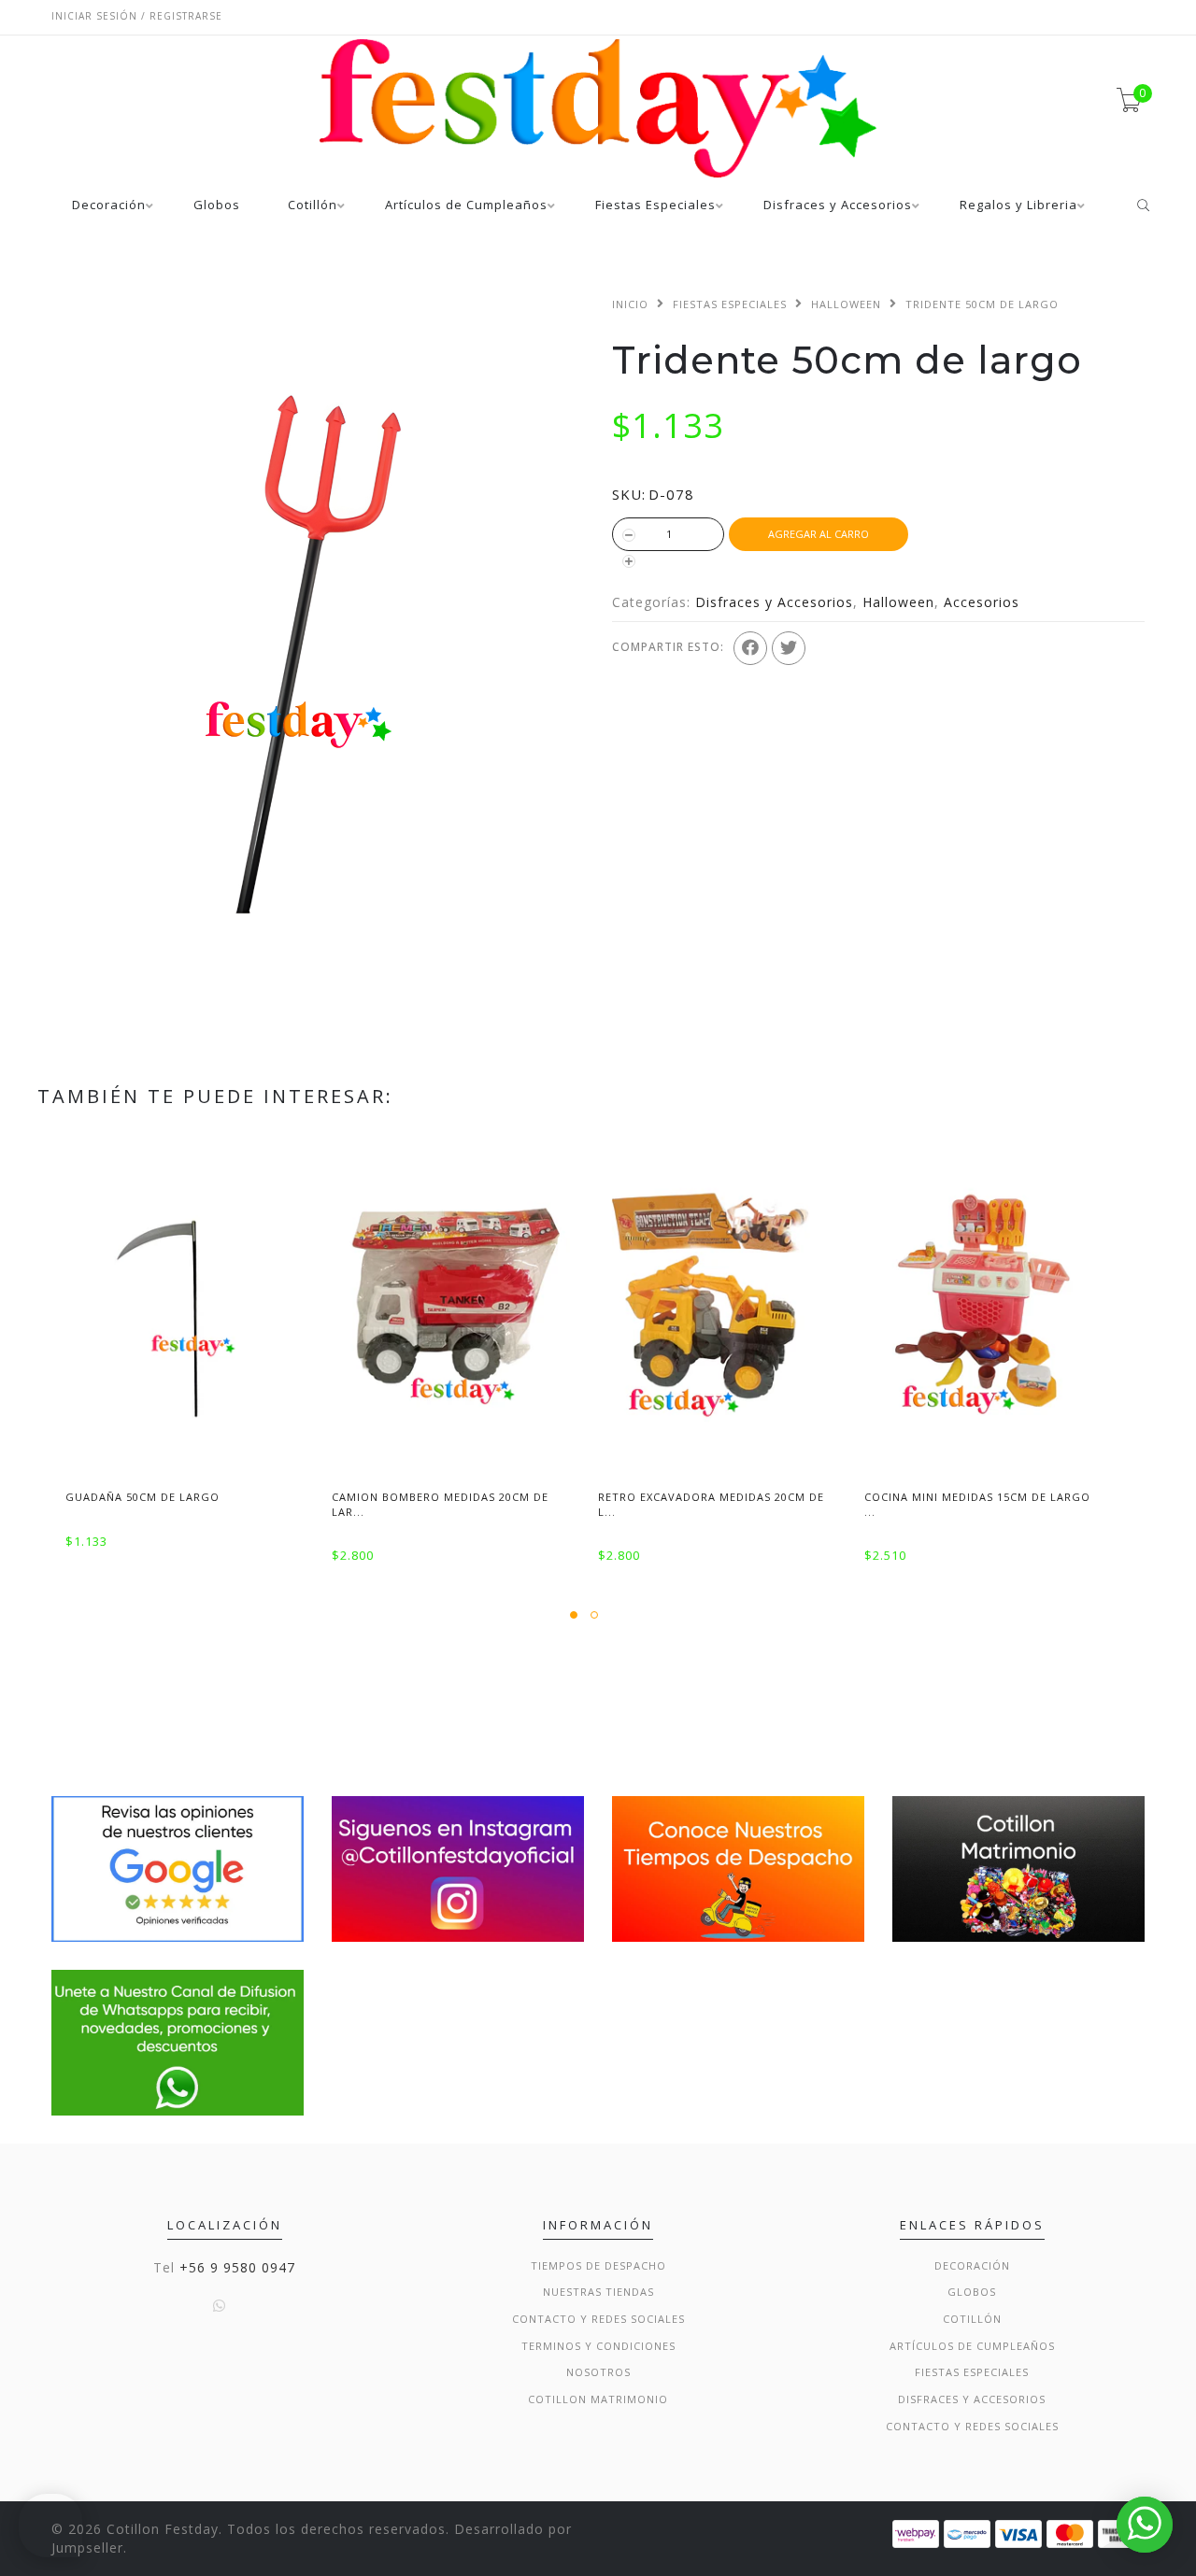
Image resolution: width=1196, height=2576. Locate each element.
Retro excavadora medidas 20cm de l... (711, 1504)
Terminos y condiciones (598, 2346)
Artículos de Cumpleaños (466, 206)
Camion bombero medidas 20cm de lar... (440, 1504)
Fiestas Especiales (655, 206)
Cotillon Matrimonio (598, 2399)
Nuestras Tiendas (598, 2292)
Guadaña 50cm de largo (142, 1497)
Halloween (846, 304)
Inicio (630, 304)
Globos (217, 206)
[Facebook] (750, 648)
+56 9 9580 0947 (237, 2267)
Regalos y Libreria (1018, 206)
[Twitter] (789, 648)
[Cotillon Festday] (178, 1868)
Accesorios (982, 602)
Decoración (109, 206)
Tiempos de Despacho (598, 2265)
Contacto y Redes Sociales (598, 2319)
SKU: (629, 494)
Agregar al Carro (819, 534)
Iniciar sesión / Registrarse (137, 16)
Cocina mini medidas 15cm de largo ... (977, 1504)
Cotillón (313, 206)
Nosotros (598, 2372)
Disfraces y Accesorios (838, 206)
